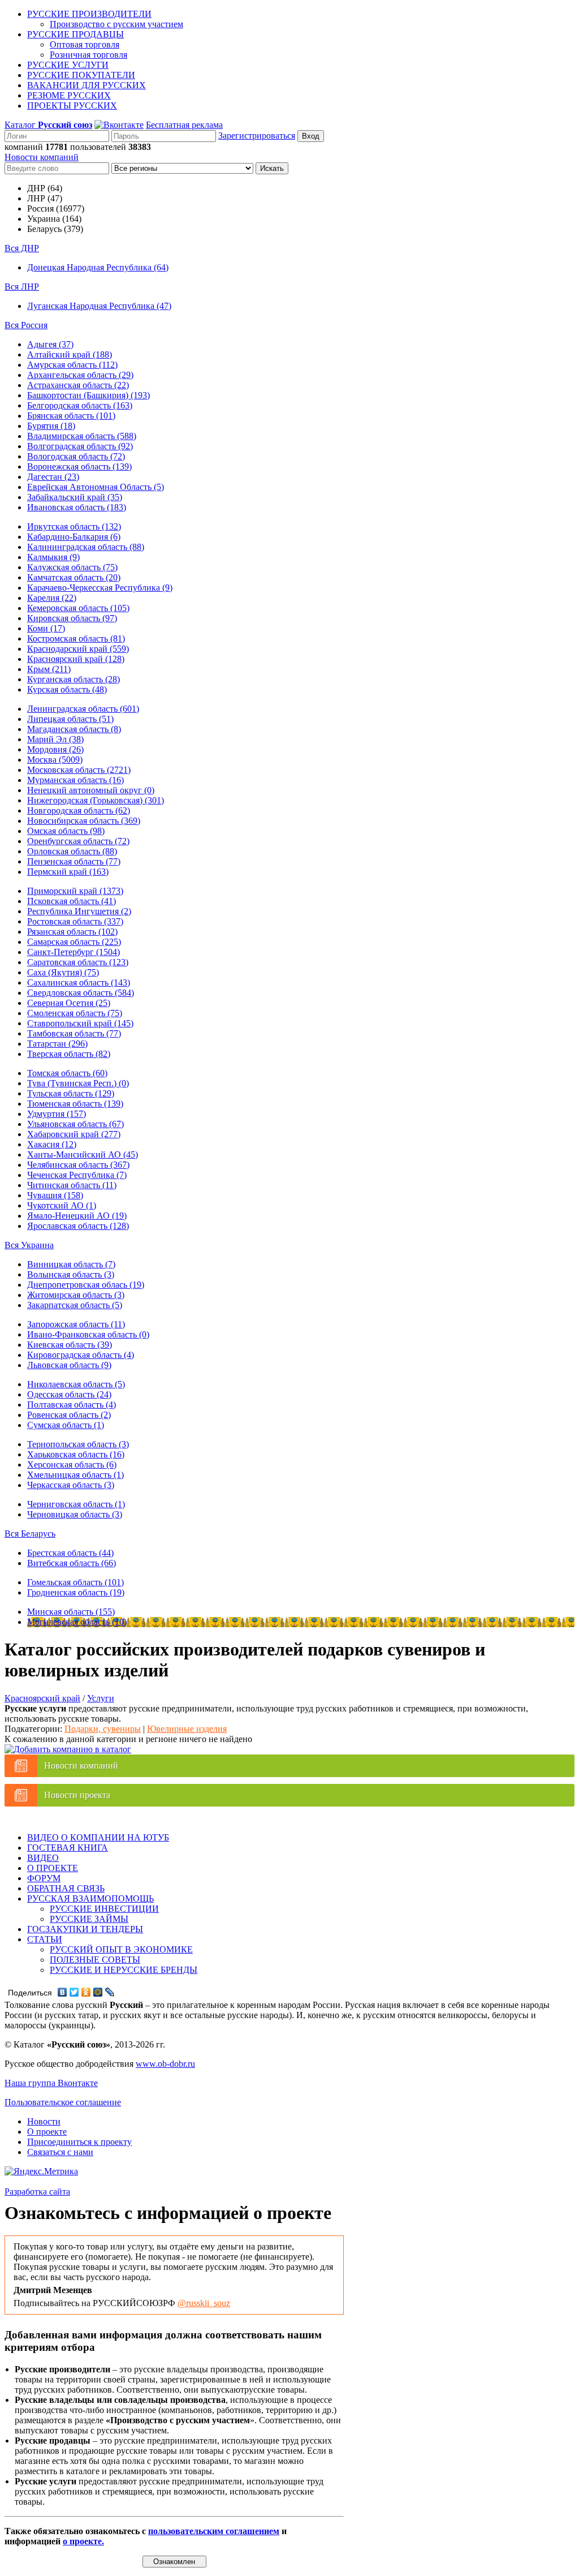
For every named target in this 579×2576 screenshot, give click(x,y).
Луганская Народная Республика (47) (99, 306)
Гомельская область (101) (75, 1582)
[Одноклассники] (86, 1992)
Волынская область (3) (71, 1274)
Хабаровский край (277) (74, 1134)
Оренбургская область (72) (78, 841)
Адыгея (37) (50, 344)
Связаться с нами (60, 2152)
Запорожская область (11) (76, 1324)
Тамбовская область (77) (74, 1033)
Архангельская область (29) (80, 375)
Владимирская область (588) (82, 436)
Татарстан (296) (57, 1044)
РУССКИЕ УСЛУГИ (68, 65)
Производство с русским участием (116, 24)
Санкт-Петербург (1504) (74, 952)
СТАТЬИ (45, 1939)
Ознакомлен (174, 2562)
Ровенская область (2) (69, 1415)
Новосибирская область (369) (84, 821)
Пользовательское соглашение (63, 2102)
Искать (272, 168)
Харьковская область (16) (76, 1454)
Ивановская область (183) (77, 507)
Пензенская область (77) (74, 861)
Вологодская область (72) (76, 456)
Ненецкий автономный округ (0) (91, 790)
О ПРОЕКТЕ (53, 1868)
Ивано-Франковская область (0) (88, 1334)
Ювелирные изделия (187, 1729)
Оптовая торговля (85, 44)
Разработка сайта (37, 2192)
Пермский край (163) (68, 872)
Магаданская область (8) (74, 729)
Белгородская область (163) (80, 405)
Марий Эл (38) (55, 739)
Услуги (101, 1698)
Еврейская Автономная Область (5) (96, 487)
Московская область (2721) (79, 770)
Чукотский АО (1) (62, 1205)
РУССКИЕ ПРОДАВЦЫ (75, 34)
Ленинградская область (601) (83, 709)
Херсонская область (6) (72, 1465)
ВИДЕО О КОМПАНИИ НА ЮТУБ (98, 1837)
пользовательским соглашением (214, 2531)
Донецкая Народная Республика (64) (98, 267)
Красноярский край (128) (76, 659)
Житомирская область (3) (76, 1295)
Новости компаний (42, 157)
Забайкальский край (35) (75, 497)
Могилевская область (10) (77, 1622)
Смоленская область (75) (75, 1013)
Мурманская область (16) (75, 780)
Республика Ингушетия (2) (79, 911)
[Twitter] (74, 1992)
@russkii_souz (204, 2303)
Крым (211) (49, 669)
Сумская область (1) (66, 1425)
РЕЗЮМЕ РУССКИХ (69, 95)
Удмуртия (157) (57, 1114)
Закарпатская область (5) (75, 1305)
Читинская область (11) (72, 1185)
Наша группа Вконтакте (51, 2083)
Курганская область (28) (74, 679)
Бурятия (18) (51, 426)
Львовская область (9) (69, 1365)
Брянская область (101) (71, 416)
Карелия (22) (52, 598)
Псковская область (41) (72, 901)
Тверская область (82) (69, 1054)
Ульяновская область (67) (75, 1124)
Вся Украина (29, 1245)
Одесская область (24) (69, 1394)
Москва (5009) (55, 760)
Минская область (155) (71, 1612)
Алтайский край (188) (70, 354)
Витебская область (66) (72, 1563)
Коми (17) (46, 628)
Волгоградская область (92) (80, 446)
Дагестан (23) (53, 477)
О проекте (47, 2132)
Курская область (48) (67, 689)
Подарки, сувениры (103, 1729)
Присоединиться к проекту (79, 2142)
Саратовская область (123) (78, 962)
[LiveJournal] (110, 1992)
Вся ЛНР (22, 287)
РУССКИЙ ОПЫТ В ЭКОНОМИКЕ (121, 1949)
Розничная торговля (88, 55)
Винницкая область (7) (71, 1264)
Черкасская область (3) (71, 1485)
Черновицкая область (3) (75, 1514)
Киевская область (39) (70, 1345)
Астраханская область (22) (78, 385)
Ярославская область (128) (78, 1226)
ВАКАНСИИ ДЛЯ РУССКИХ (87, 85)
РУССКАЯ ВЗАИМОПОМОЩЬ (90, 1898)
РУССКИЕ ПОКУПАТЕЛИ (81, 75)
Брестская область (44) (70, 1553)
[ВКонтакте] (62, 1992)
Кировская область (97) (72, 618)
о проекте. (83, 2541)
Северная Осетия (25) (69, 1003)
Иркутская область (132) (74, 526)
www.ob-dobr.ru (165, 2064)
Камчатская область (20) (74, 577)
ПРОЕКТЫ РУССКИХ (72, 106)
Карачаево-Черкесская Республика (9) (100, 588)
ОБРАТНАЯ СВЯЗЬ (66, 1888)
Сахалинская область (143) (79, 982)
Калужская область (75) (72, 567)
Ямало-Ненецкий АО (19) (77, 1216)
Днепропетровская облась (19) (86, 1285)
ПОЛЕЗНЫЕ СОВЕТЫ (95, 1960)
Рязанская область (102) (72, 932)
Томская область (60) (67, 1073)
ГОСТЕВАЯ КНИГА (68, 1848)
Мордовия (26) (55, 749)
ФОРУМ (44, 1878)
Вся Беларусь (30, 1534)
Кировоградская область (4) (81, 1355)
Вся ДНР (22, 248)
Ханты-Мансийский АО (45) (83, 1154)
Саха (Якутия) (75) (63, 972)
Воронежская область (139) (79, 466)
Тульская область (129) (71, 1093)
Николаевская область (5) (76, 1384)
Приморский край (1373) (75, 891)
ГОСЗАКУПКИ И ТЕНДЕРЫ (85, 1929)
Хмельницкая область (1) (75, 1475)
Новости (44, 2121)
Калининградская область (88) (86, 547)
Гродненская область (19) (76, 1592)
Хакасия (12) (52, 1144)
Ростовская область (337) (75, 921)
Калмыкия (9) (53, 557)
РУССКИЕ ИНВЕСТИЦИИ (104, 1909)
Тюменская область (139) (75, 1104)
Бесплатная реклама (184, 125)
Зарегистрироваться (257, 136)
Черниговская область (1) (76, 1504)
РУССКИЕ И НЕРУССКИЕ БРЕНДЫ (124, 1970)
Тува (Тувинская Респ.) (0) (78, 1083)
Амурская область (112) (72, 365)
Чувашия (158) (55, 1195)
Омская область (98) (66, 831)
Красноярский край (42, 1698)
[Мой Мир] (98, 1992)
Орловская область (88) (72, 851)
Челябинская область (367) (78, 1165)
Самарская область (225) (74, 942)
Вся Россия (26, 325)
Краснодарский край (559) (78, 649)
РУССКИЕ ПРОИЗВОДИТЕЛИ (89, 14)
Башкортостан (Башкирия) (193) (88, 395)
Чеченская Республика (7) (77, 1175)
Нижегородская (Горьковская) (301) (96, 800)
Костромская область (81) (76, 638)
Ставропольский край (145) (80, 1023)
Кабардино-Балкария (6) (74, 537)
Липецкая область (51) (70, 719)
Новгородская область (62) (79, 810)
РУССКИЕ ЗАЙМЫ (89, 1919)
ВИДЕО (43, 1858)
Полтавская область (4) (72, 1405)
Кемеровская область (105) (78, 608)
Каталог (48, 125)
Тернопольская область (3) (78, 1444)
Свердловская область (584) (81, 993)
